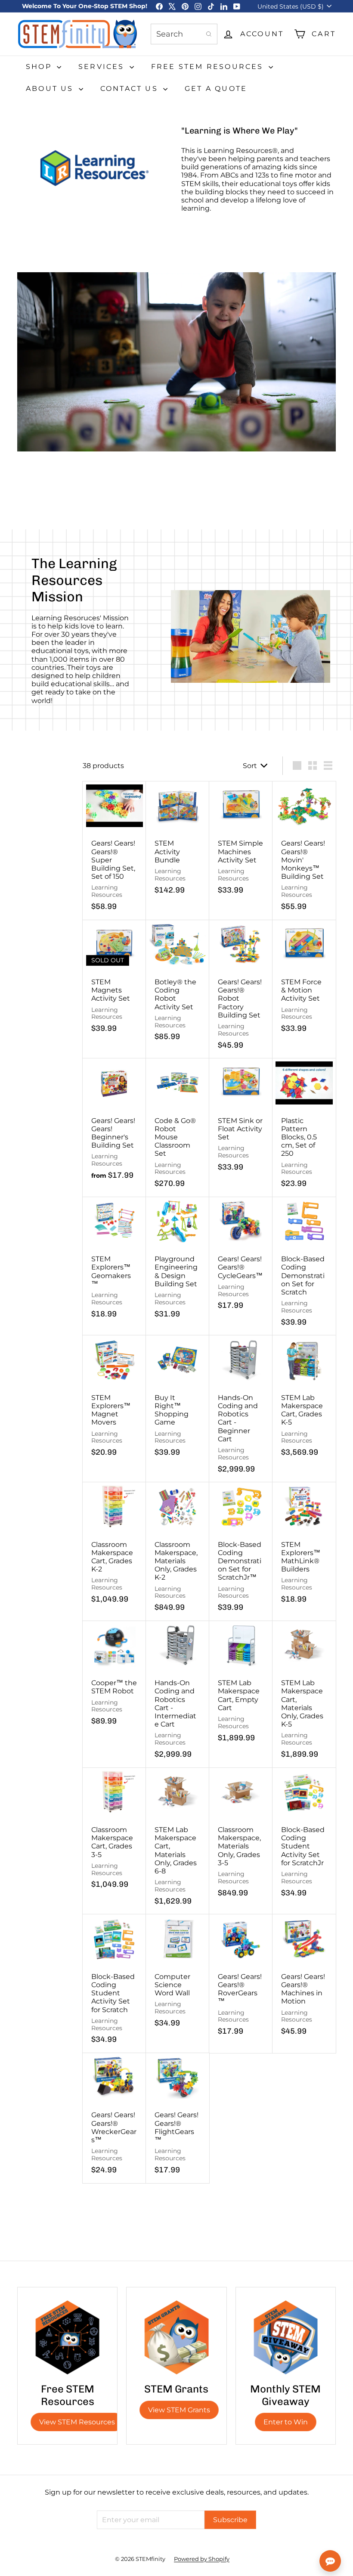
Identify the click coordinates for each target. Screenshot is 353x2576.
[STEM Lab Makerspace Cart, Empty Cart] (241, 1686)
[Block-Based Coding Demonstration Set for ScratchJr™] (241, 1552)
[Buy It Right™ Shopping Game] (178, 1400)
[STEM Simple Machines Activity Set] (241, 842)
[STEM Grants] (176, 2337)
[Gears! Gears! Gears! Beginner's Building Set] (114, 1123)
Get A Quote (216, 89)
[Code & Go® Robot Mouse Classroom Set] (178, 1128)
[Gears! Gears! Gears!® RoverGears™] (241, 1979)
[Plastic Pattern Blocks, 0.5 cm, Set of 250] (304, 1128)
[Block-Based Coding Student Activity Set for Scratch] (114, 1984)
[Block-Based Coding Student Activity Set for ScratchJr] (304, 1837)
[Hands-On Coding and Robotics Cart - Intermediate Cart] (178, 1694)
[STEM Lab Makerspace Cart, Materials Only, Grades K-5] (304, 1694)
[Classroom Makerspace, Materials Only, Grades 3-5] (241, 1837)
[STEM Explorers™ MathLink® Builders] (304, 1547)
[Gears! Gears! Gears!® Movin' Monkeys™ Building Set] (304, 851)
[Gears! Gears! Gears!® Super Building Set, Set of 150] (114, 851)
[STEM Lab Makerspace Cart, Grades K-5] (304, 1400)
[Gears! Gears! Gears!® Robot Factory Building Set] (241, 989)
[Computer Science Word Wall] (178, 1975)
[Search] (209, 34)
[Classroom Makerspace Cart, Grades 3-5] (114, 1833)
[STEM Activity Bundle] (178, 842)
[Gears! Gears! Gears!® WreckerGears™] (114, 2118)
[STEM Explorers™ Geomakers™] (114, 1262)
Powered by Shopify (202, 2559)
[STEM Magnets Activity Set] (114, 981)
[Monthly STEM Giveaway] (286, 2337)
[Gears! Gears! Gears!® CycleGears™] (241, 1258)
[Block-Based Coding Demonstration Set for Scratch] (304, 1266)
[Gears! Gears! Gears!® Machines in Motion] (304, 1979)
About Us (51, 89)
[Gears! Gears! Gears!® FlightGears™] (178, 2118)
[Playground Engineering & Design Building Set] (178, 1262)
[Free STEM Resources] (67, 2337)
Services (103, 67)
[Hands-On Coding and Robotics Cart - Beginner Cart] (241, 1409)
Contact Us (131, 89)
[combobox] (184, 34)
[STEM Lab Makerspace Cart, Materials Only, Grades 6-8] (178, 1841)
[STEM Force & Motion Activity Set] (304, 981)
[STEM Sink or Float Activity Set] (241, 1119)
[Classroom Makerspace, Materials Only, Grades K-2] (178, 1552)
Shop (40, 67)
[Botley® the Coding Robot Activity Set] (178, 985)
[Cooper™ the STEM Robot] (114, 1678)
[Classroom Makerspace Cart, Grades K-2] (114, 1547)
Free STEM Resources (209, 67)
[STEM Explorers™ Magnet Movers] (114, 1400)
